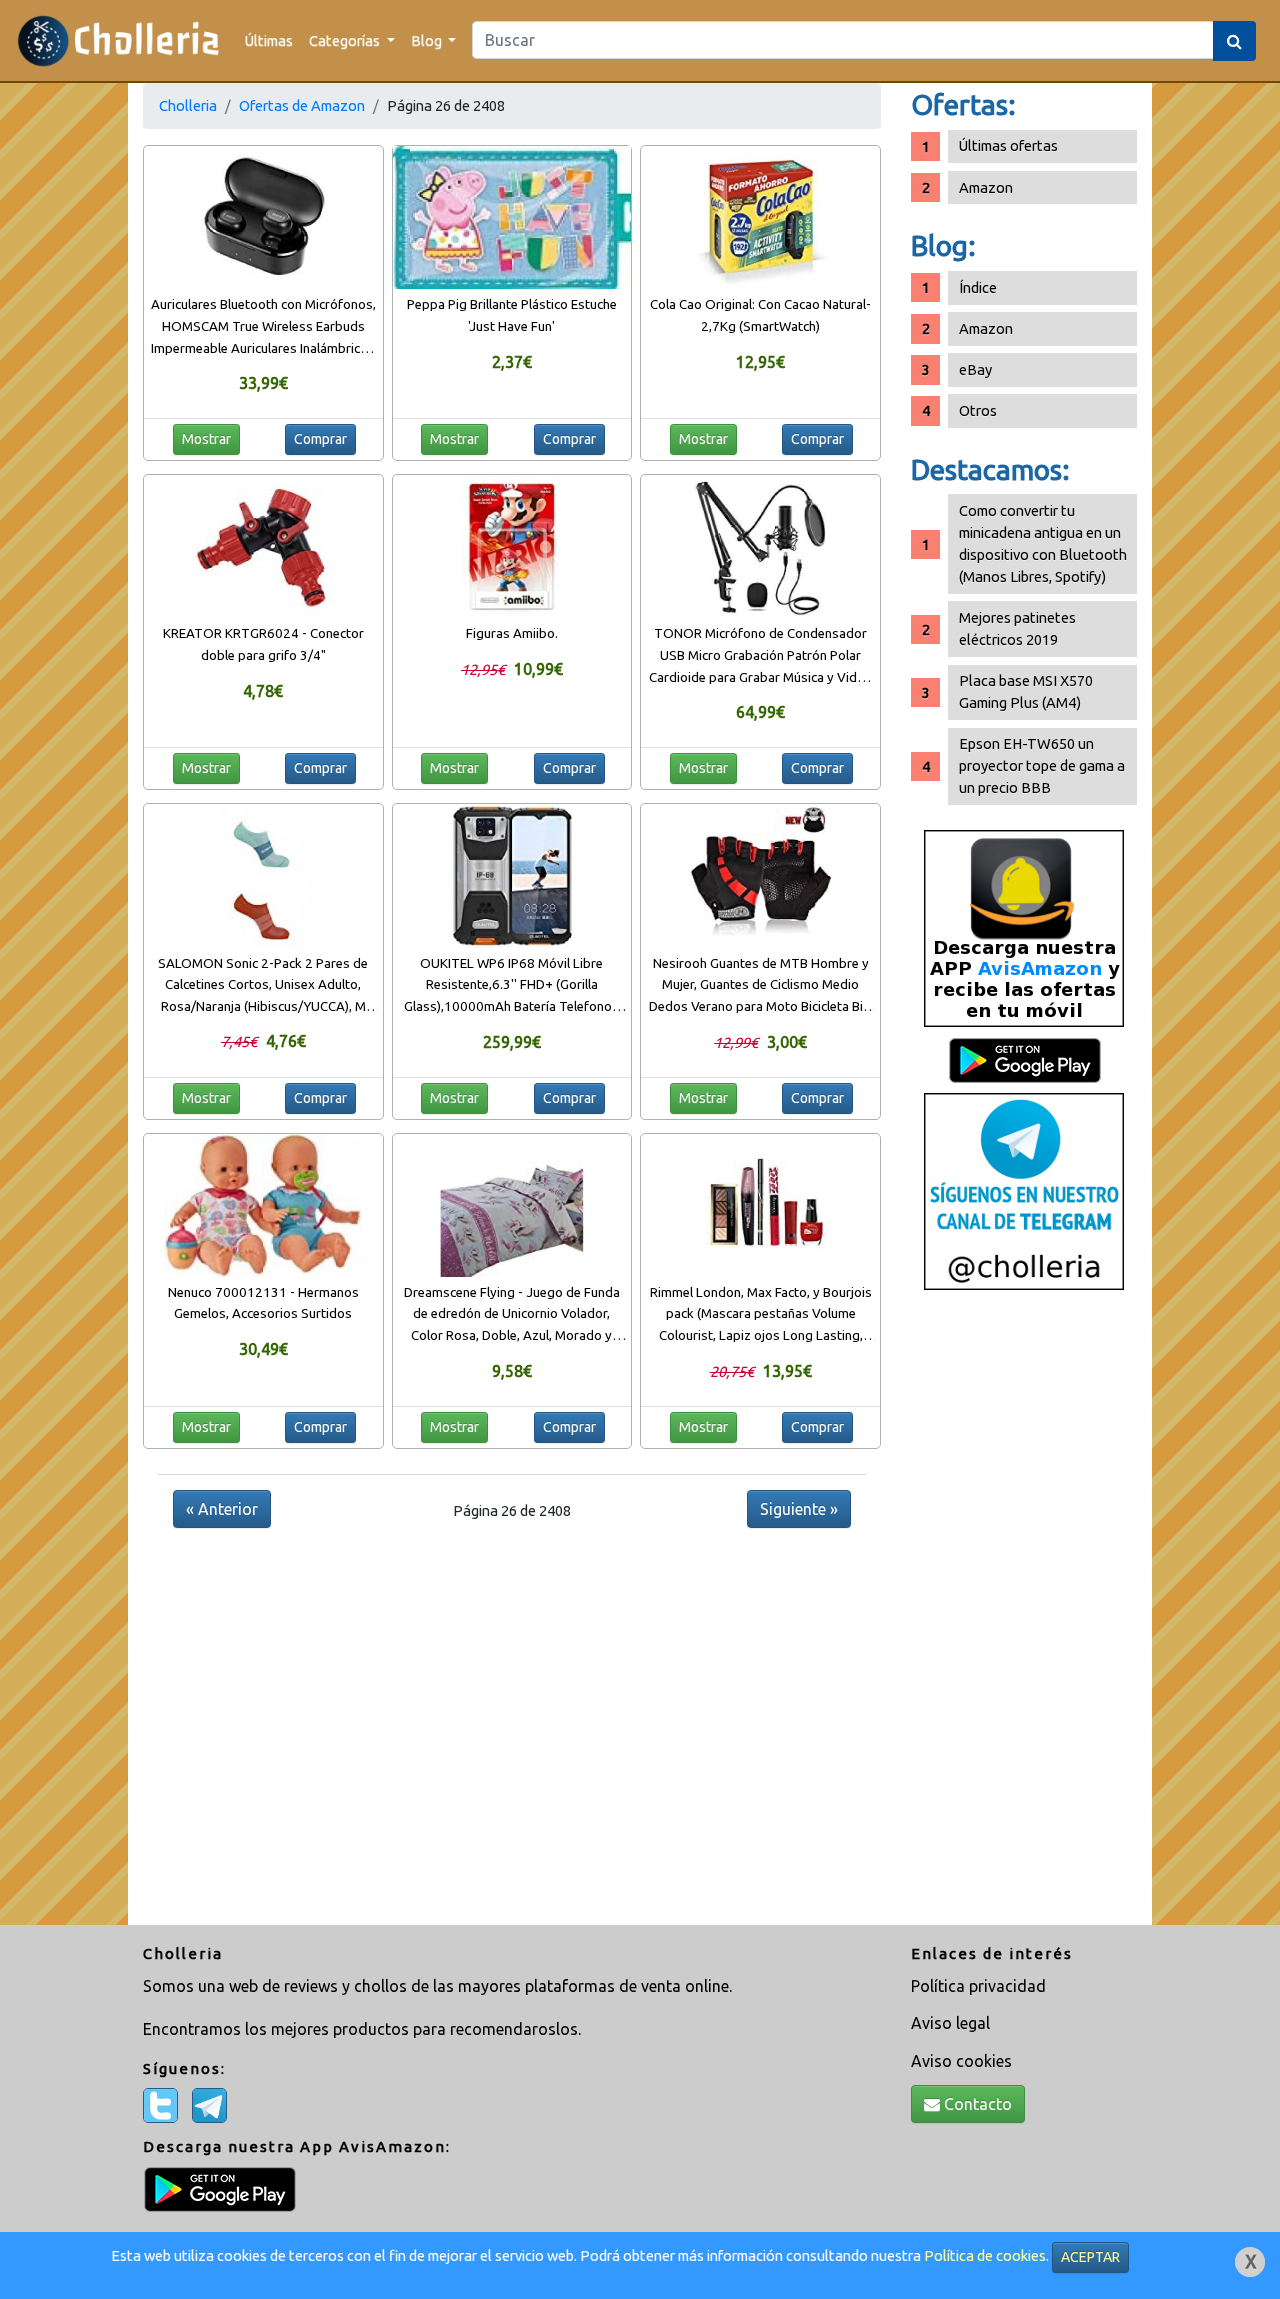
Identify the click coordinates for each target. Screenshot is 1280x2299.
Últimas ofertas (1008, 145)
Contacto (976, 2104)
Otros (978, 410)
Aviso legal (950, 2023)
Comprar (320, 439)
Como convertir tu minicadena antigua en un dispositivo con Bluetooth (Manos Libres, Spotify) (1043, 543)
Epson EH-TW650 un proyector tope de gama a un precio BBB (1042, 765)
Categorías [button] (346, 40)
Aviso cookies (961, 2061)
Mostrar (206, 439)
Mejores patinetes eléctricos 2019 (1017, 628)
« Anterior (222, 1509)
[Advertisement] (1024, 1615)
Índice (978, 287)
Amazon (986, 187)
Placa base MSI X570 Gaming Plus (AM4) (1026, 691)
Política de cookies (985, 2255)
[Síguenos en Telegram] (1024, 1190)
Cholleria (188, 105)
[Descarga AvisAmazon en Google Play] (1024, 927)
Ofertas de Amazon (302, 105)
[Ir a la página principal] (118, 40)
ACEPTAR (1090, 2257)
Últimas (269, 40)
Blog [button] (428, 40)
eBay (975, 369)
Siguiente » (799, 1509)
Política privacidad (978, 1986)
